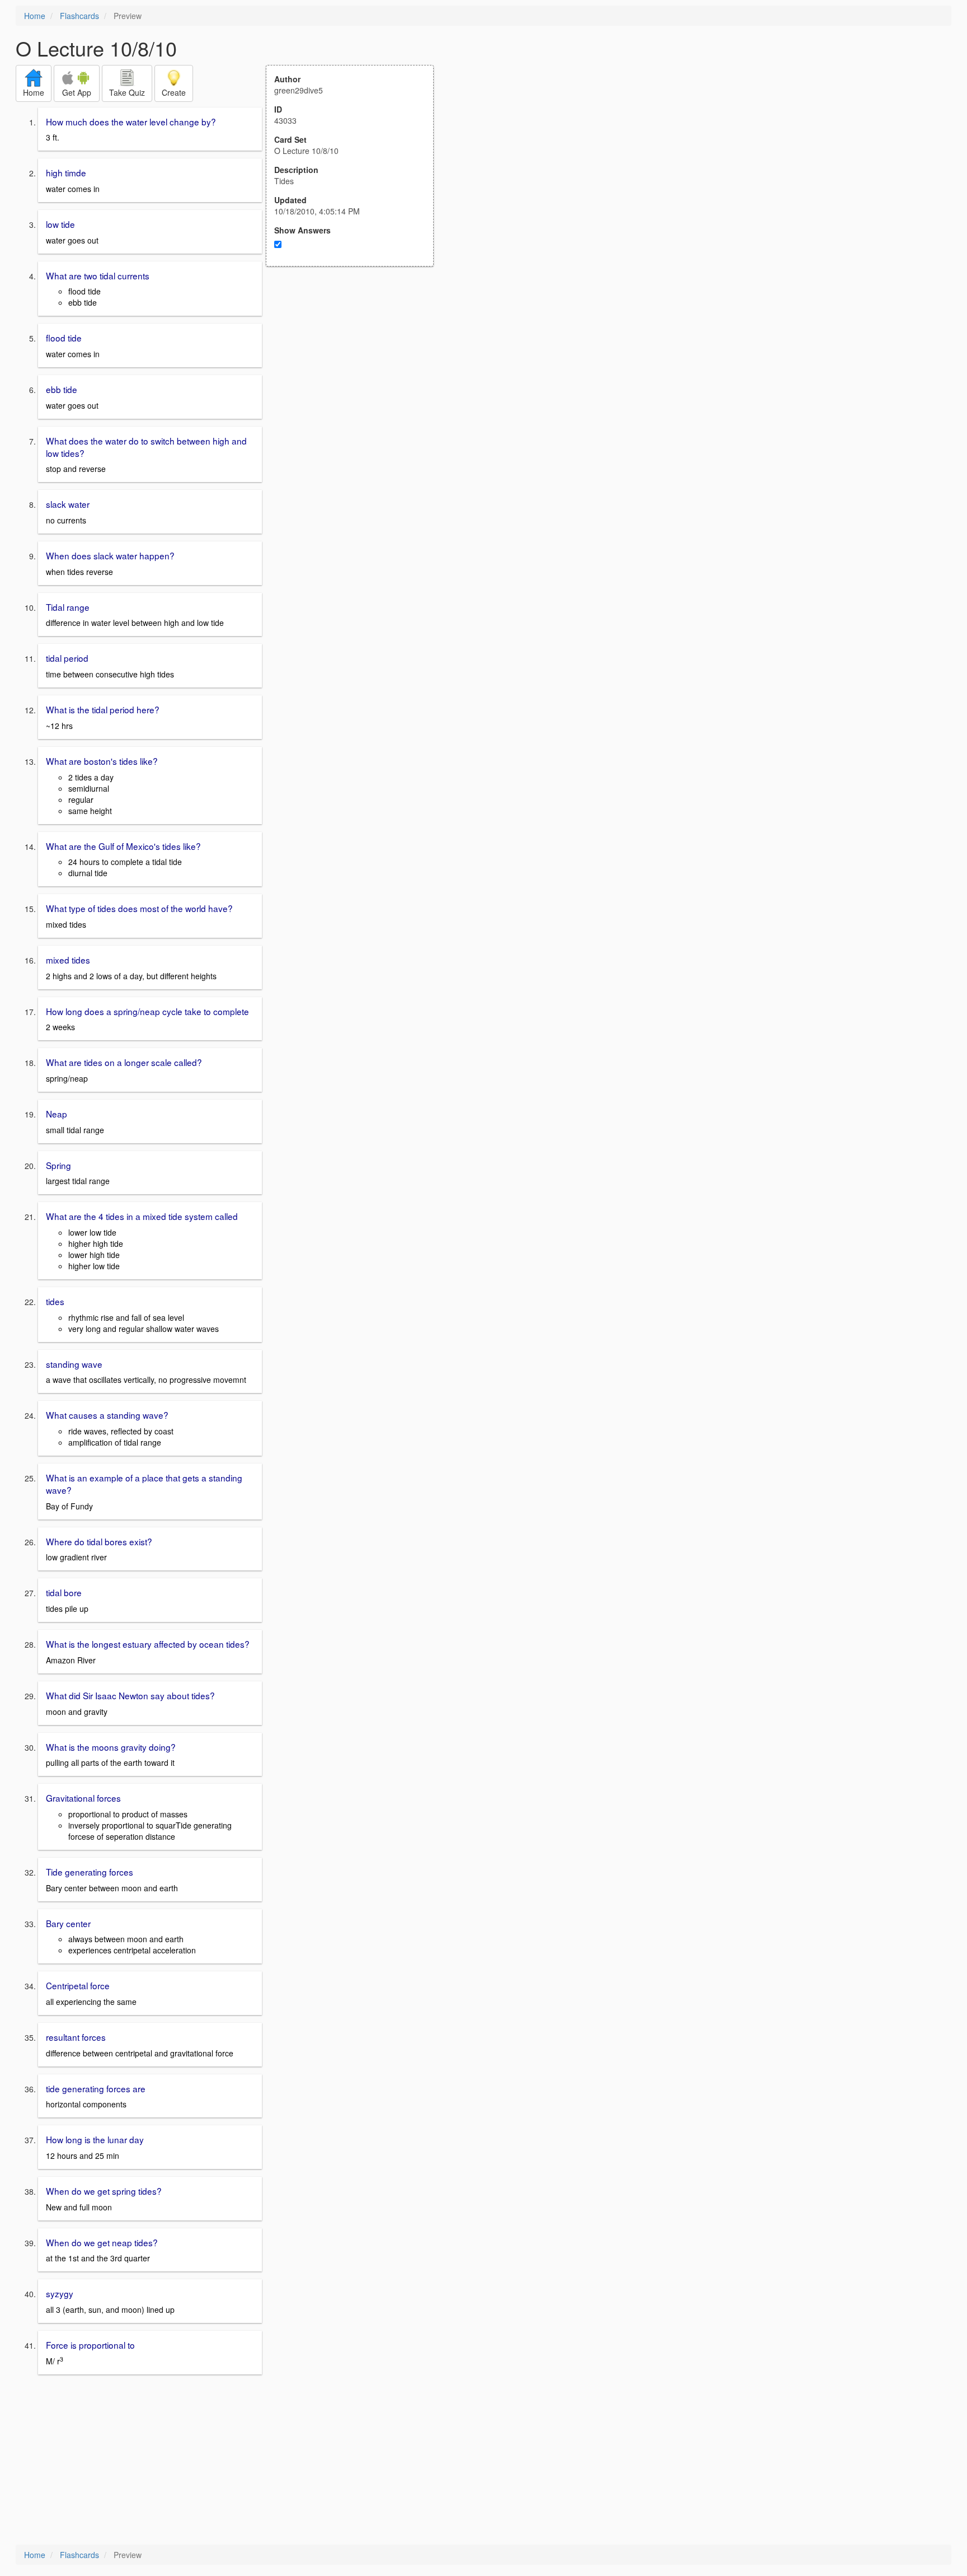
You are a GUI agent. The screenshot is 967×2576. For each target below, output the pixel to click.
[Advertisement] (356, 376)
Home (35, 16)
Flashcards (79, 16)
